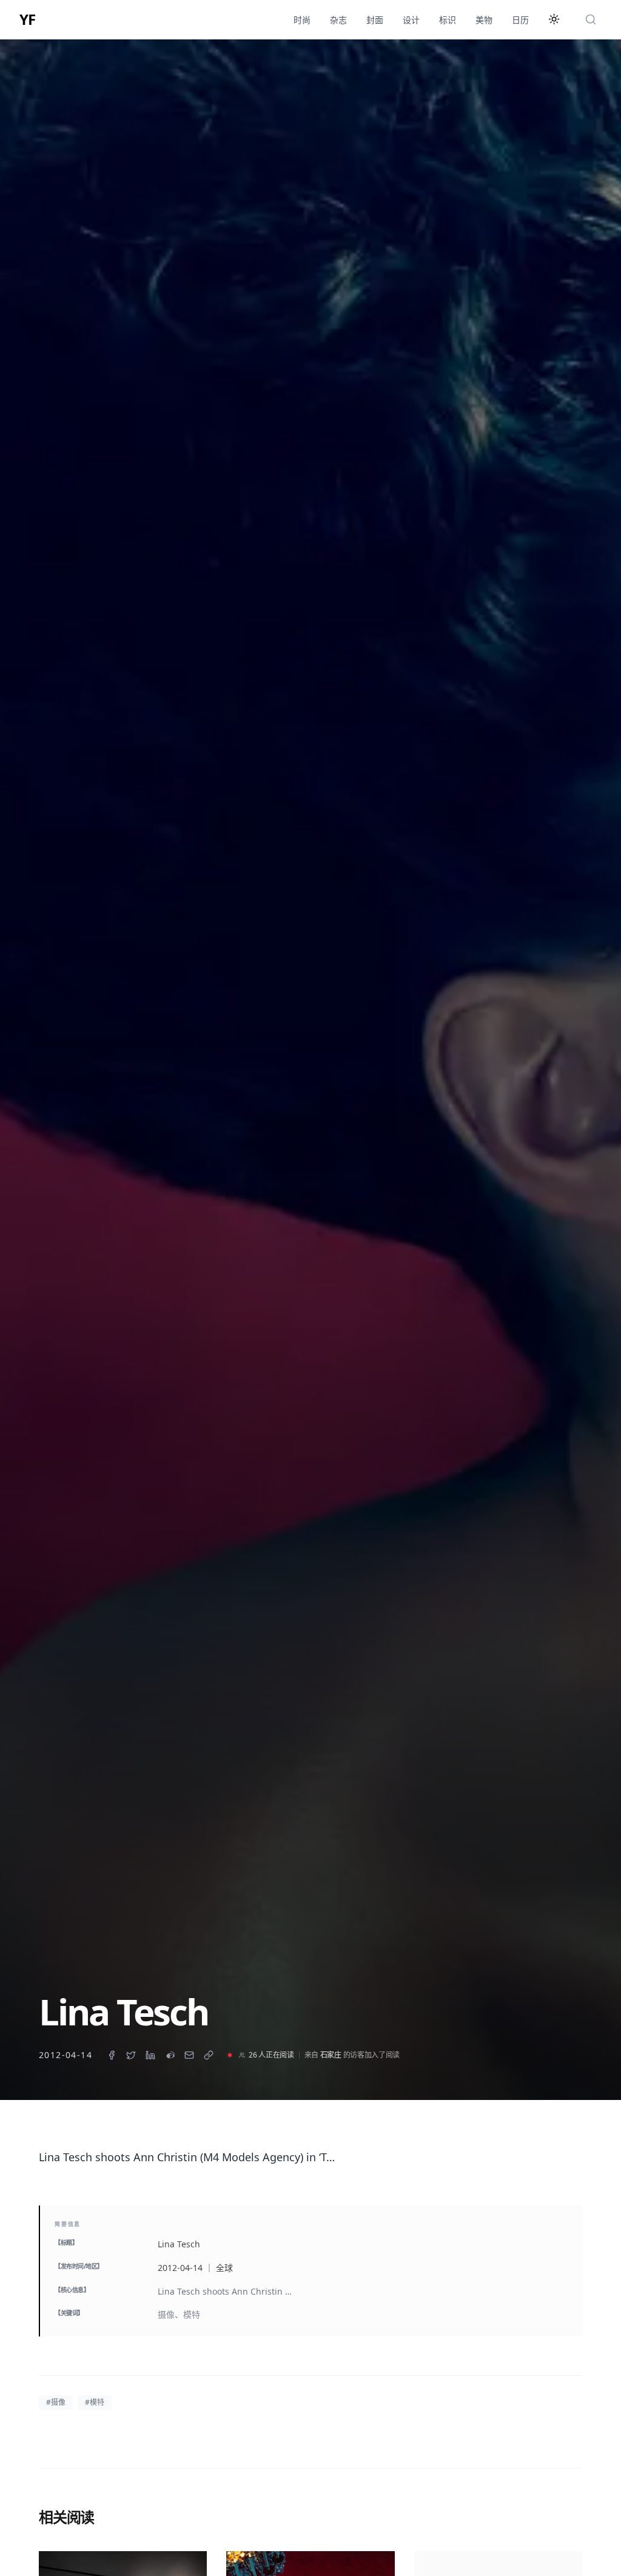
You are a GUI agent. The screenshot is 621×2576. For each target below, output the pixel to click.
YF (27, 19)
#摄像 (56, 2402)
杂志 (338, 20)
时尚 (302, 20)
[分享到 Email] (189, 2055)
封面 (375, 20)
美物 (484, 20)
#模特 (95, 2402)
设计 (411, 20)
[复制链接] (209, 2055)
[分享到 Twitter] (131, 2055)
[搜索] (591, 19)
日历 (520, 20)
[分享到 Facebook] (112, 2055)
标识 (448, 20)
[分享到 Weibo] (170, 2055)
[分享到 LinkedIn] (150, 2055)
